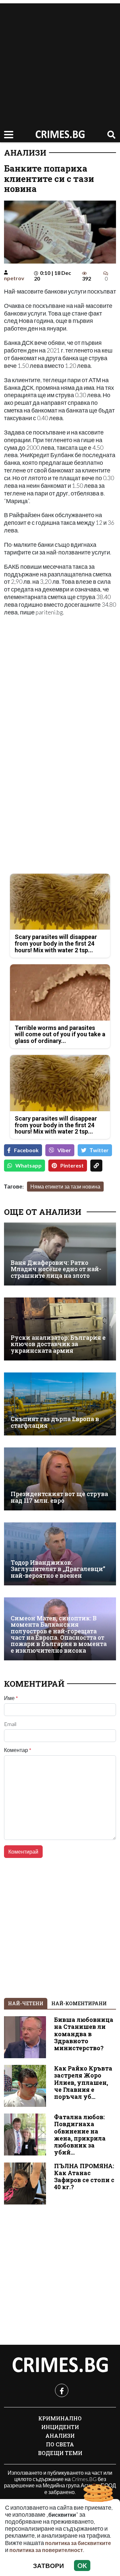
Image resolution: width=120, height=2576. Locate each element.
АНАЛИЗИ (25, 153)
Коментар (18, 1750)
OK (82, 2566)
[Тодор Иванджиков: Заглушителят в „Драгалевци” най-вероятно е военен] (60, 1554)
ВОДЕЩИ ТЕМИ (60, 2453)
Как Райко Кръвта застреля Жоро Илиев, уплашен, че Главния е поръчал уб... (83, 2082)
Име (11, 1698)
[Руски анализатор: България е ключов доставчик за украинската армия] (60, 1329)
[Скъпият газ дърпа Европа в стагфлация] (60, 1404)
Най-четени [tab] (26, 2003)
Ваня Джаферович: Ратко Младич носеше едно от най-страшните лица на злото (56, 1269)
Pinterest (72, 1165)
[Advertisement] (60, 63)
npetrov (14, 278)
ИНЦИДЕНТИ (60, 2427)
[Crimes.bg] (60, 2365)
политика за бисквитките (78, 2543)
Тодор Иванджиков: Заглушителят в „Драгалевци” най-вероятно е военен (58, 1569)
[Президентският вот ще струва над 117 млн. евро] (60, 1479)
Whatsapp (28, 1165)
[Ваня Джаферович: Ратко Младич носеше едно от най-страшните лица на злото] (60, 1254)
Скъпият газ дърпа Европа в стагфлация (55, 1422)
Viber (64, 1150)
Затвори (48, 2566)
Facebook (26, 1150)
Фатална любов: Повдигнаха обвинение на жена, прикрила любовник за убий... (80, 2135)
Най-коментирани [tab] (79, 2003)
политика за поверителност (46, 2550)
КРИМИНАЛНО (60, 2418)
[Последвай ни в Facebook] (62, 2390)
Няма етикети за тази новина (65, 1186)
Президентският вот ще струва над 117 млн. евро (59, 1497)
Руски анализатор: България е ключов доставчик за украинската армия (58, 1344)
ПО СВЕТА (60, 2444)
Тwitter (99, 1150)
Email (10, 1724)
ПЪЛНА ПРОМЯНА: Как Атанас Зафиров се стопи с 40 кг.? (84, 2176)
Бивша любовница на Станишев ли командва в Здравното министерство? (84, 2034)
